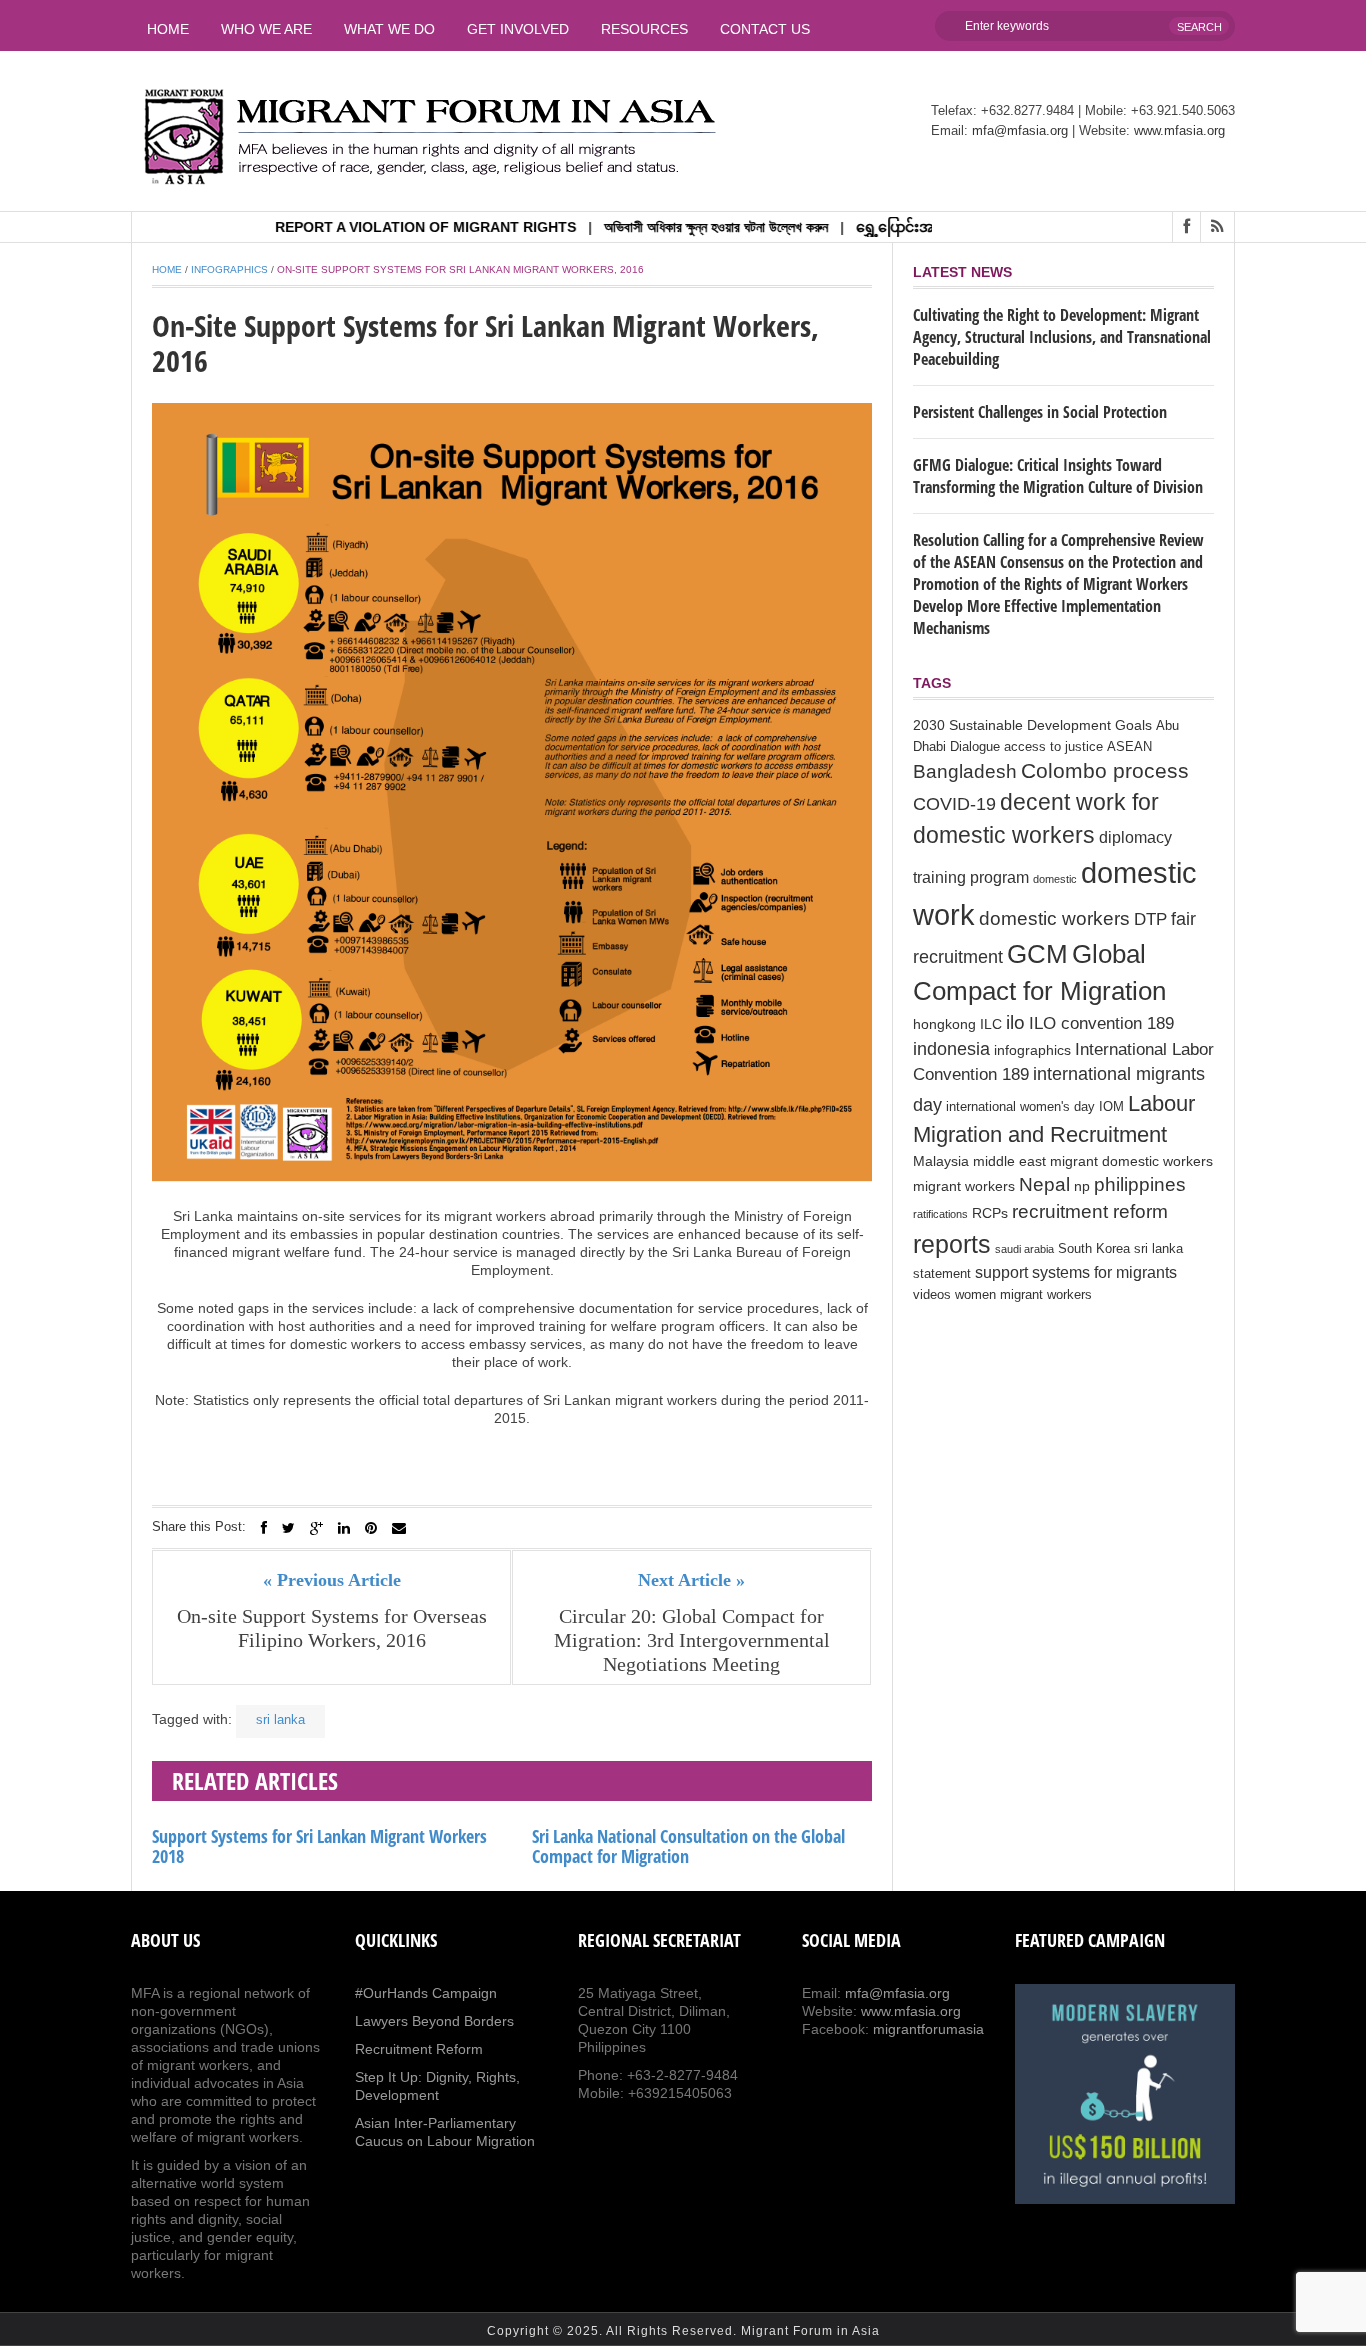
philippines (1140, 1184)
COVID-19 (954, 804)
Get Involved (518, 29)
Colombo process (1105, 770)
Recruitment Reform (419, 2049)
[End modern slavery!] (1125, 2094)
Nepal (1044, 1184)
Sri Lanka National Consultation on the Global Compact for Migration (688, 1846)
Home (168, 29)
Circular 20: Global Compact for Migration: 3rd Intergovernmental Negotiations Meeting (692, 1640)
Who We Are (266, 29)
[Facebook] (264, 1528)
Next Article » (691, 1580)
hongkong (944, 1024)
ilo (1015, 1022)
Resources (644, 29)
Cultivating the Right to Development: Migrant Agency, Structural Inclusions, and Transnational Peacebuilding (1062, 337)
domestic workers (1054, 918)
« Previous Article (332, 1580)
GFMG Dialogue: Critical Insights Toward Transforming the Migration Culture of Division (1058, 476)
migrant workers (964, 1186)
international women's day (1020, 1107)
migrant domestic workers (1131, 1161)
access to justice (1053, 747)
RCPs (990, 1213)
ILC (991, 1024)
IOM (1111, 1107)
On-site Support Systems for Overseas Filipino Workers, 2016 (332, 1628)
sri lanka (280, 1719)
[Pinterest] (371, 1528)
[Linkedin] (344, 1528)
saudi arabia (1024, 1249)
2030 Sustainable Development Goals (1032, 725)
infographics (1032, 1050)
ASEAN (1129, 747)
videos (932, 1295)
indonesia (951, 1049)
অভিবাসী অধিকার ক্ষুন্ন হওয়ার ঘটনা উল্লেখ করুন (673, 227)
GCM (1037, 954)
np (1082, 1186)
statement (942, 1274)
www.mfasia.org (1179, 130)
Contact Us (765, 29)
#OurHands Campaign (426, 1993)
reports (952, 1244)
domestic (1055, 879)
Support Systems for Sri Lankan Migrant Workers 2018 (319, 1846)
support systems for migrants (1076, 1272)
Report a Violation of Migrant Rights (382, 227)
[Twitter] (288, 1528)
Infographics (229, 269)
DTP (1150, 919)
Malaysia (941, 1161)
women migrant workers (1023, 1295)
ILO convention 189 (1101, 1023)
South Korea (1094, 1249)
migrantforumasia (928, 2029)
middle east (1009, 1161)
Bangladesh (965, 771)
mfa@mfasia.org (1020, 130)
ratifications (940, 1214)
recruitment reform (1090, 1211)
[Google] (316, 1528)
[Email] (399, 1528)
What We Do (389, 29)
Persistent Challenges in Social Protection (1040, 412)
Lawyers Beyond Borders (434, 2021)
